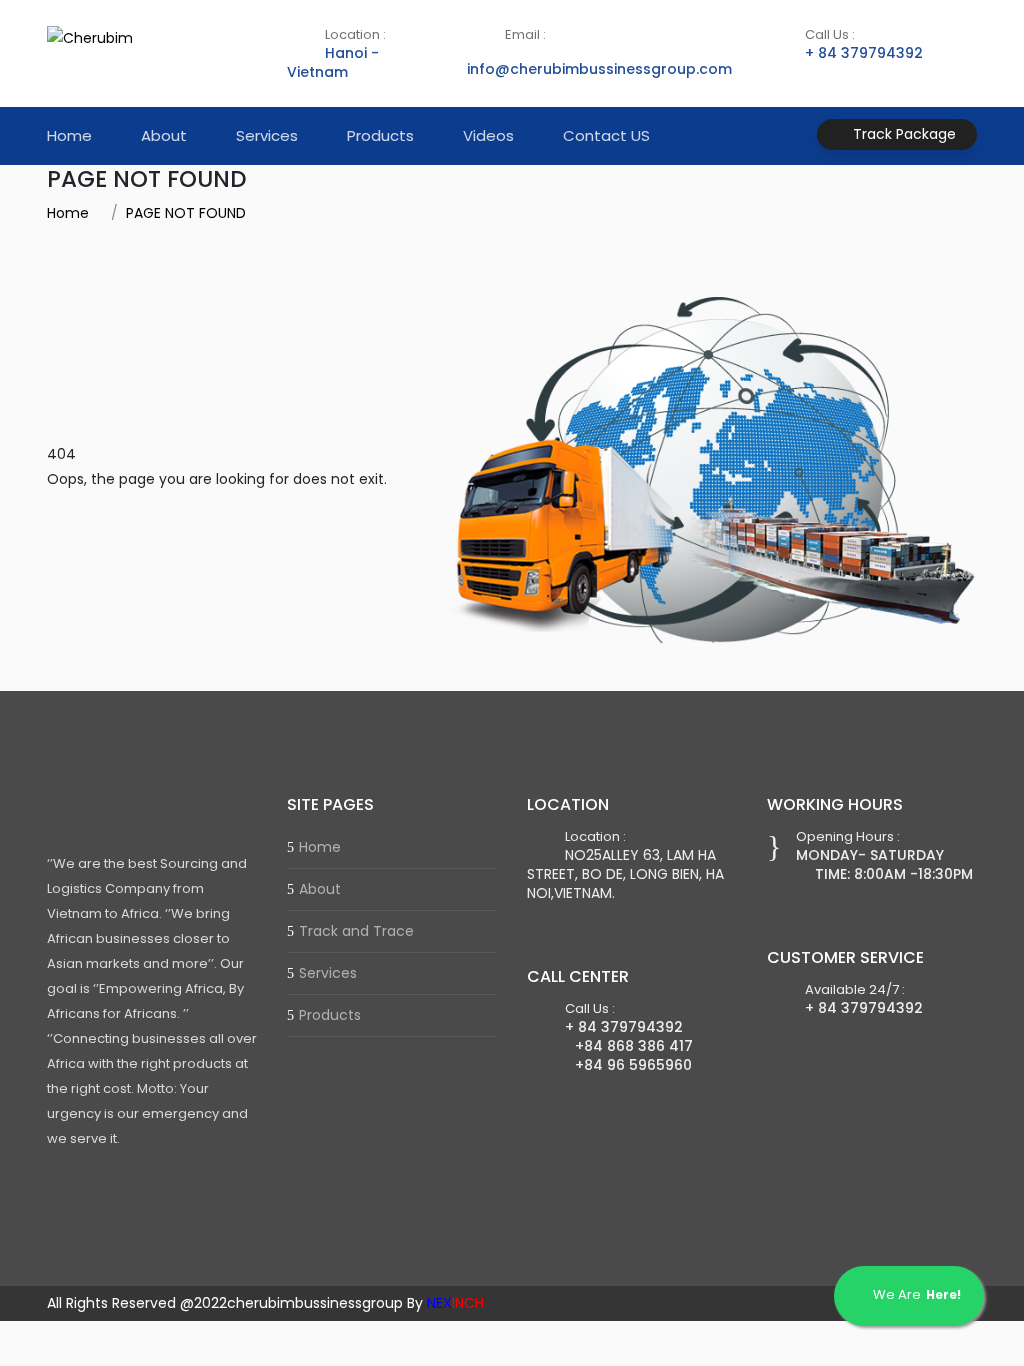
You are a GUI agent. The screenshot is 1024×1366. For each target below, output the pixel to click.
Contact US (606, 135)
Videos (488, 135)
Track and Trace (356, 931)
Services (267, 135)
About (164, 135)
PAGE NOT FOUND (186, 213)
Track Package (902, 134)
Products (380, 135)
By (445, 1303)
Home (69, 135)
